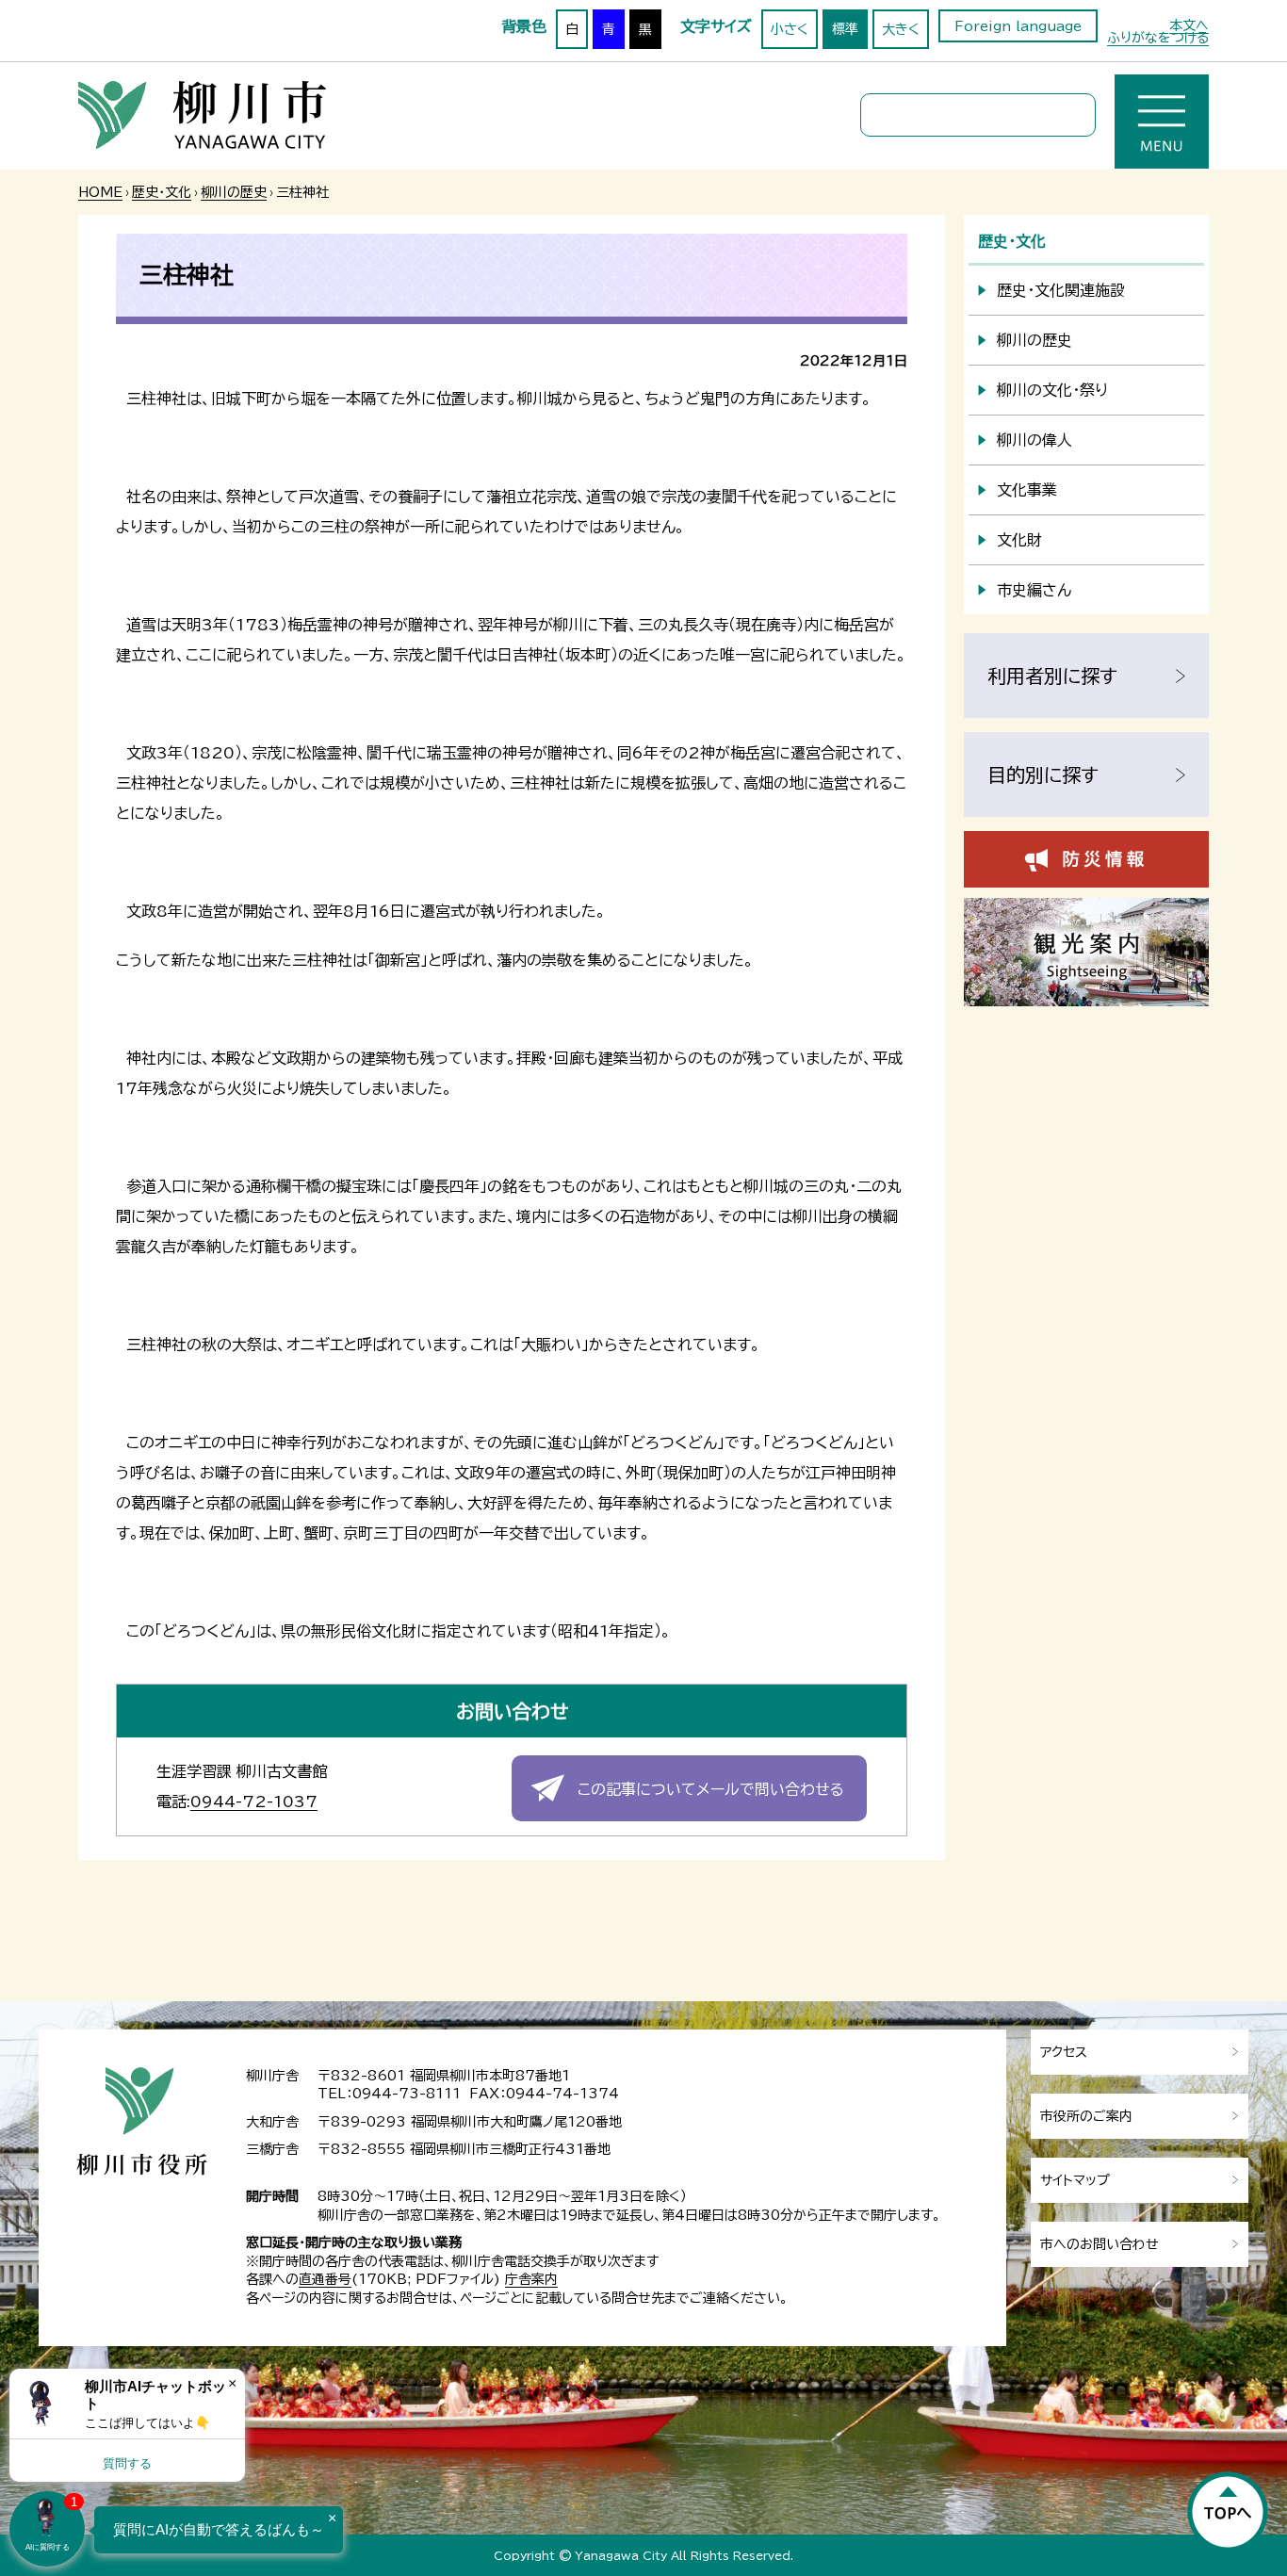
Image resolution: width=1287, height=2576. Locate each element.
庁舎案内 (531, 2279)
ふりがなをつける (1158, 38)
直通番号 (325, 2279)
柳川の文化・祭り (1052, 390)
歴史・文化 (162, 192)
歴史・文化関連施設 (1061, 290)
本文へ (1189, 25)
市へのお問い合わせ (1100, 2244)
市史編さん (1034, 590)
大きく (901, 29)
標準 (845, 29)
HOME (100, 192)
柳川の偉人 (1034, 440)
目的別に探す (1043, 774)
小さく (790, 29)
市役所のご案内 (1086, 2116)
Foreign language (1018, 26)
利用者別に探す (1052, 676)
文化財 (1019, 540)
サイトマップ (1075, 2180)
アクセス (1064, 2052)
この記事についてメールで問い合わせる (711, 1789)
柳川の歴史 (234, 192)
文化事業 (1027, 490)
